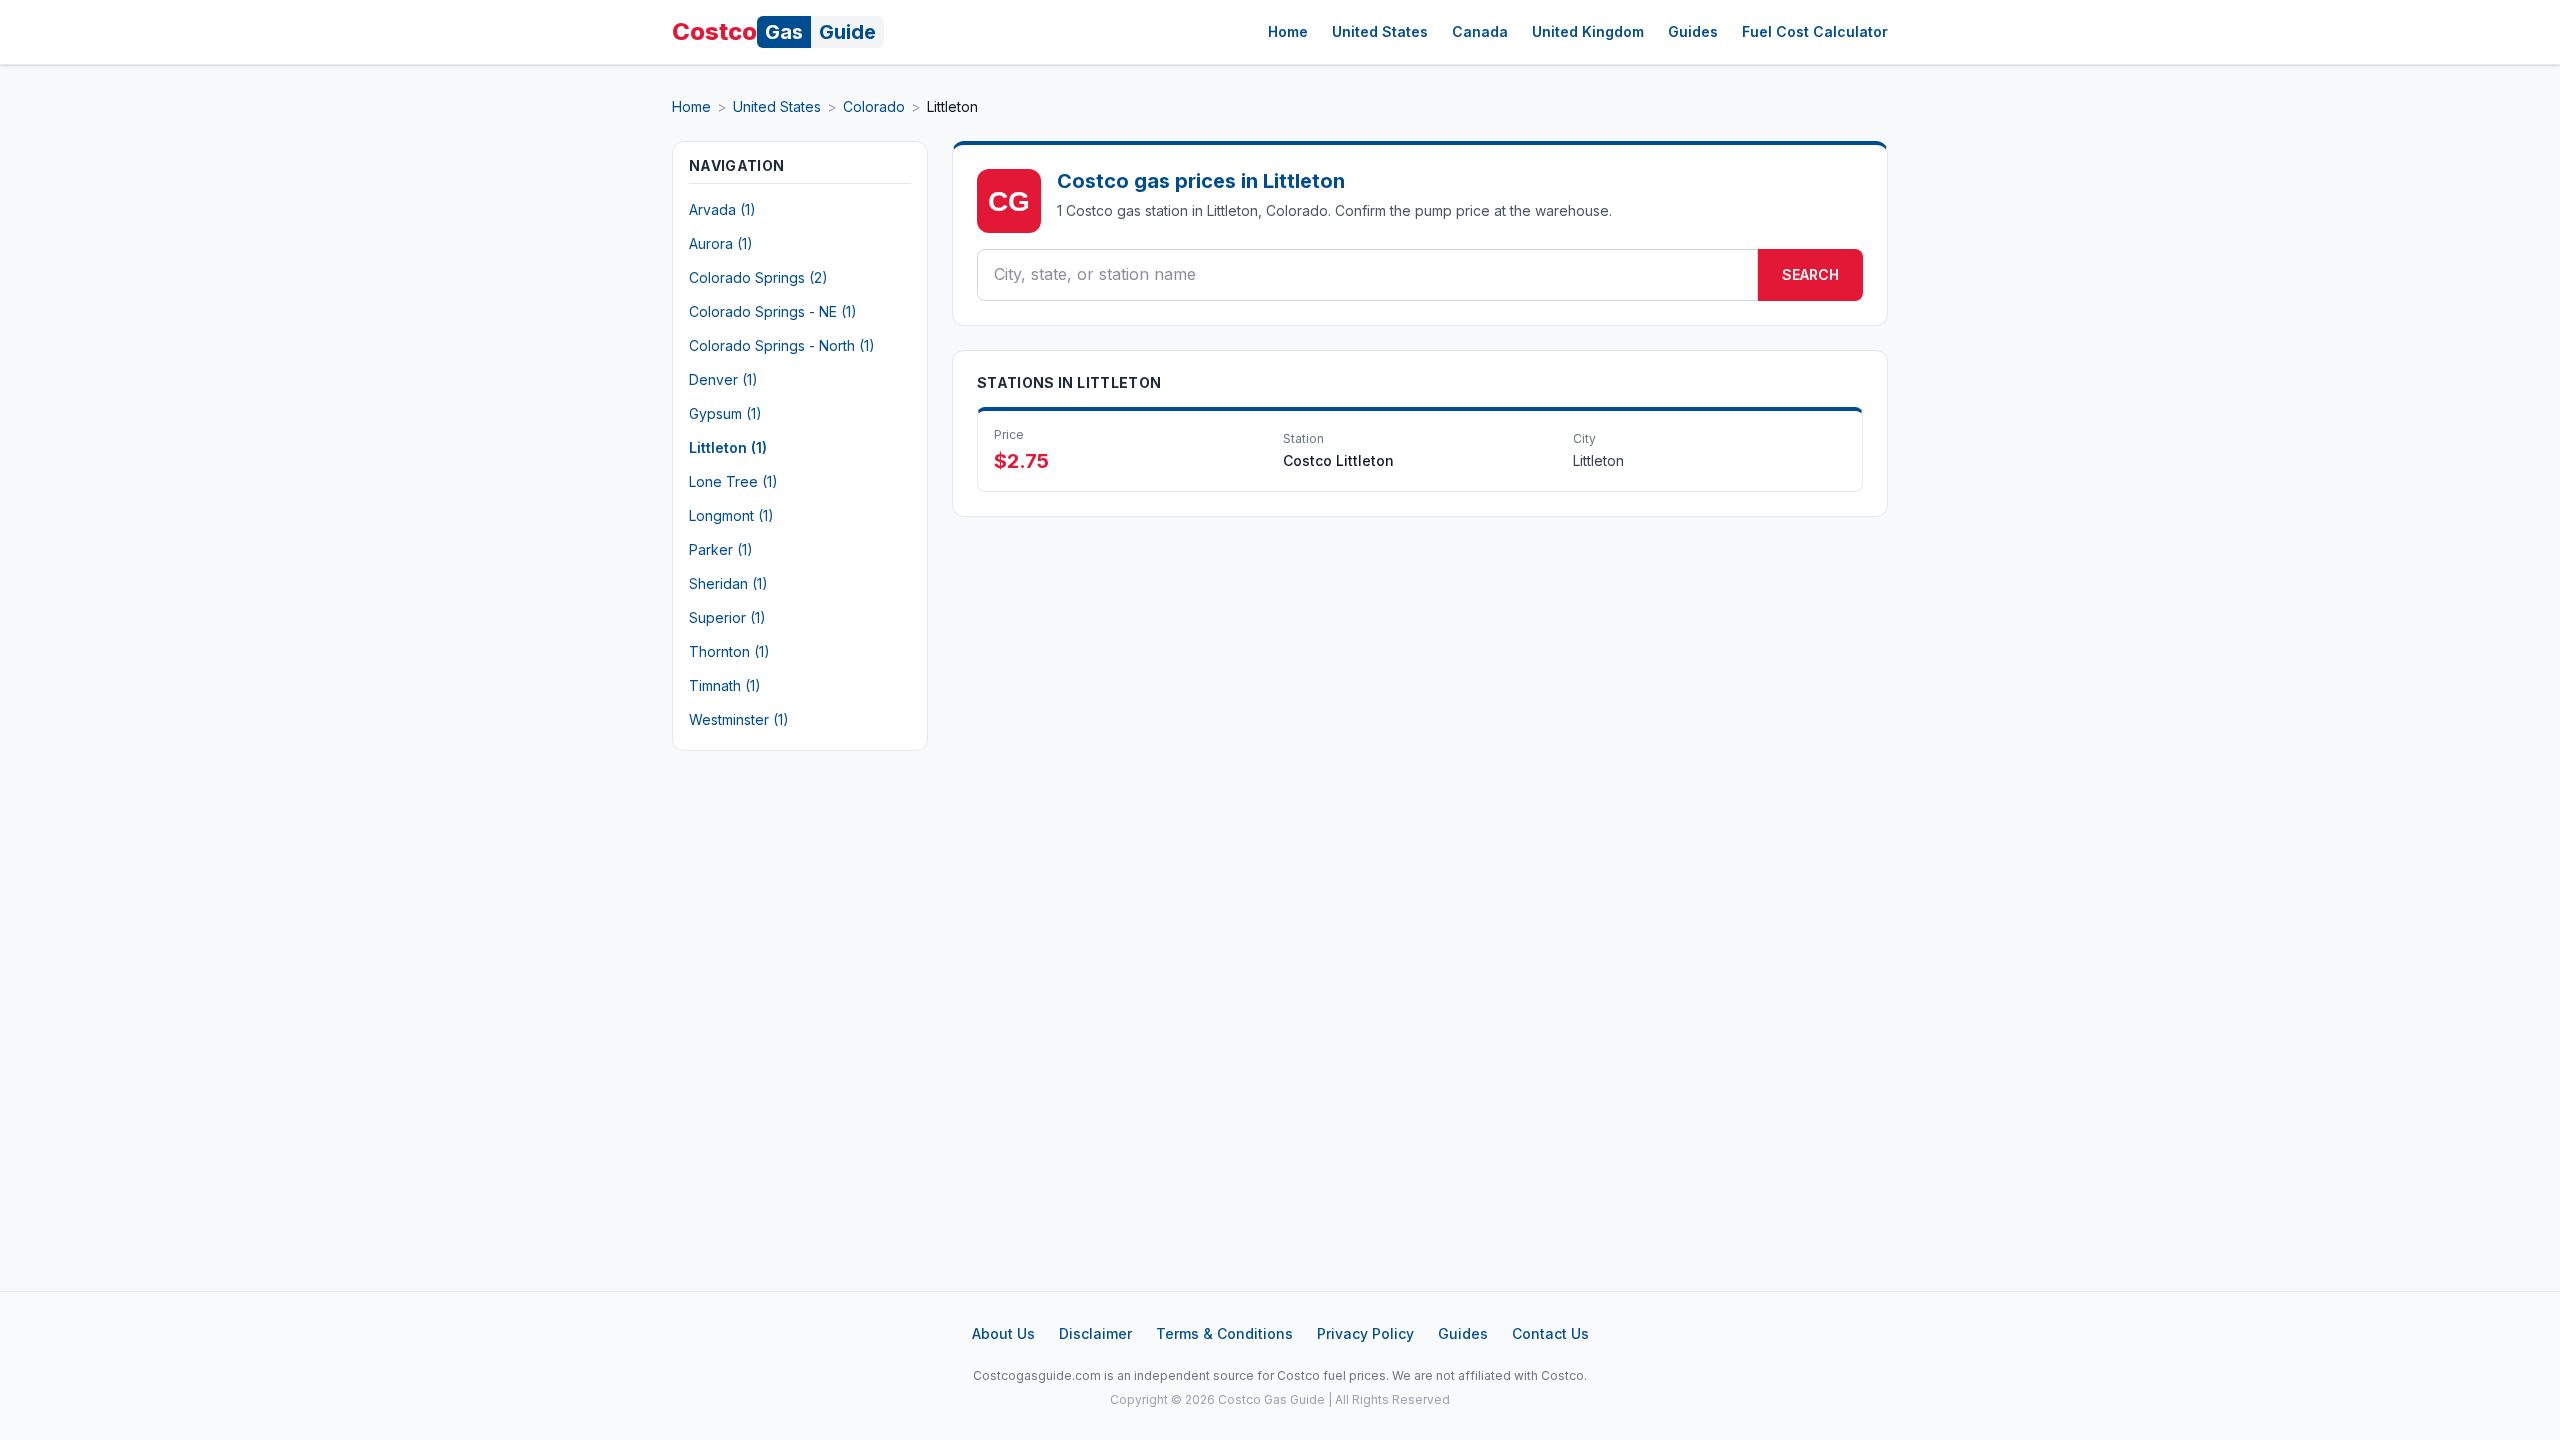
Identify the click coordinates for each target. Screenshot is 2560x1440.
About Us (1003, 1333)
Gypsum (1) (725, 413)
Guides (1693, 31)
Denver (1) (723, 379)
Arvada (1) (722, 209)
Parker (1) (721, 549)
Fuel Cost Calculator (1815, 31)
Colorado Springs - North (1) (782, 345)
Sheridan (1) (728, 583)
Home (1288, 31)
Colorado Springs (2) (758, 277)
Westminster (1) (739, 719)
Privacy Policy (1365, 1333)
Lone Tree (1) (733, 481)
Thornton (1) (729, 651)
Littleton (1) (728, 447)
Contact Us (1550, 1333)
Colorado (874, 106)
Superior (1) (727, 617)
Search (1810, 274)
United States (1380, 31)
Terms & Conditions (1224, 1333)
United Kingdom (1588, 31)
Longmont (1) (731, 515)
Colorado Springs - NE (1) (773, 311)
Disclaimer (1095, 1333)
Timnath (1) (725, 685)
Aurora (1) (721, 243)
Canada (1480, 31)
